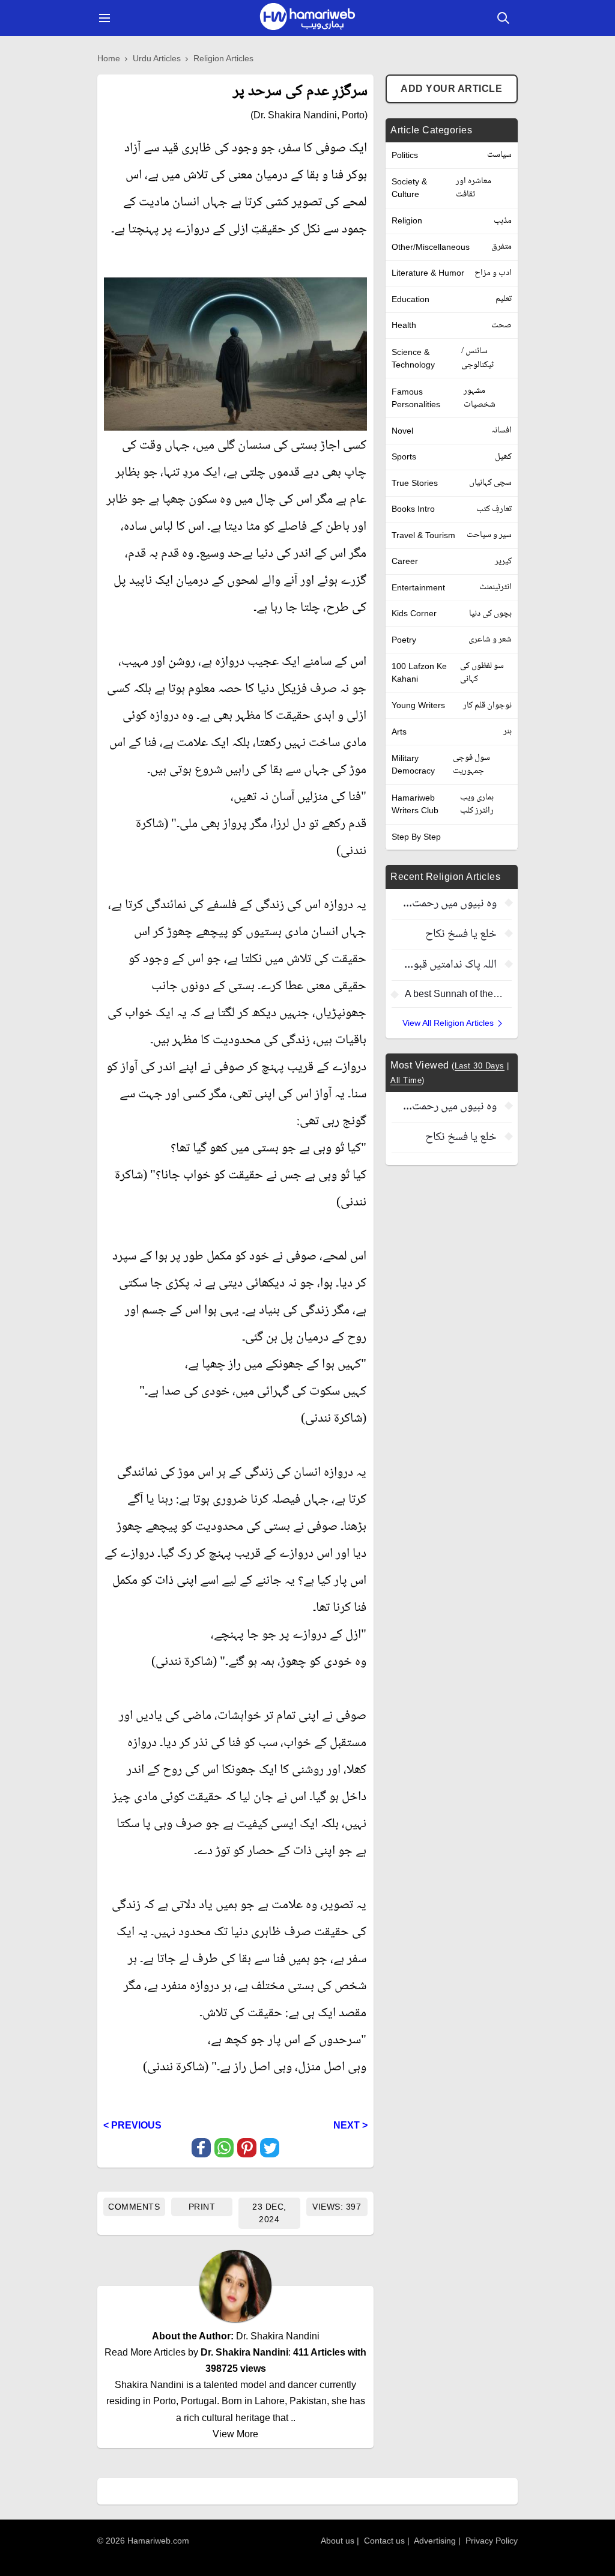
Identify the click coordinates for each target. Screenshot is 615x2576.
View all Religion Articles (448, 1023)
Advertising (435, 2541)
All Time (406, 1080)
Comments (134, 2207)
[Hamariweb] (307, 18)
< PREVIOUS (132, 2125)
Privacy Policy (492, 2541)
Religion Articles (223, 58)
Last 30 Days (480, 1066)
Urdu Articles (157, 58)
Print (202, 2207)
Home (109, 58)
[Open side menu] (103, 18)
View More (235, 2434)
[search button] (503, 18)
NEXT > (350, 2125)
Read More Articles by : (235, 2360)
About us (338, 2541)
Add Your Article (451, 89)
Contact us (384, 2541)
